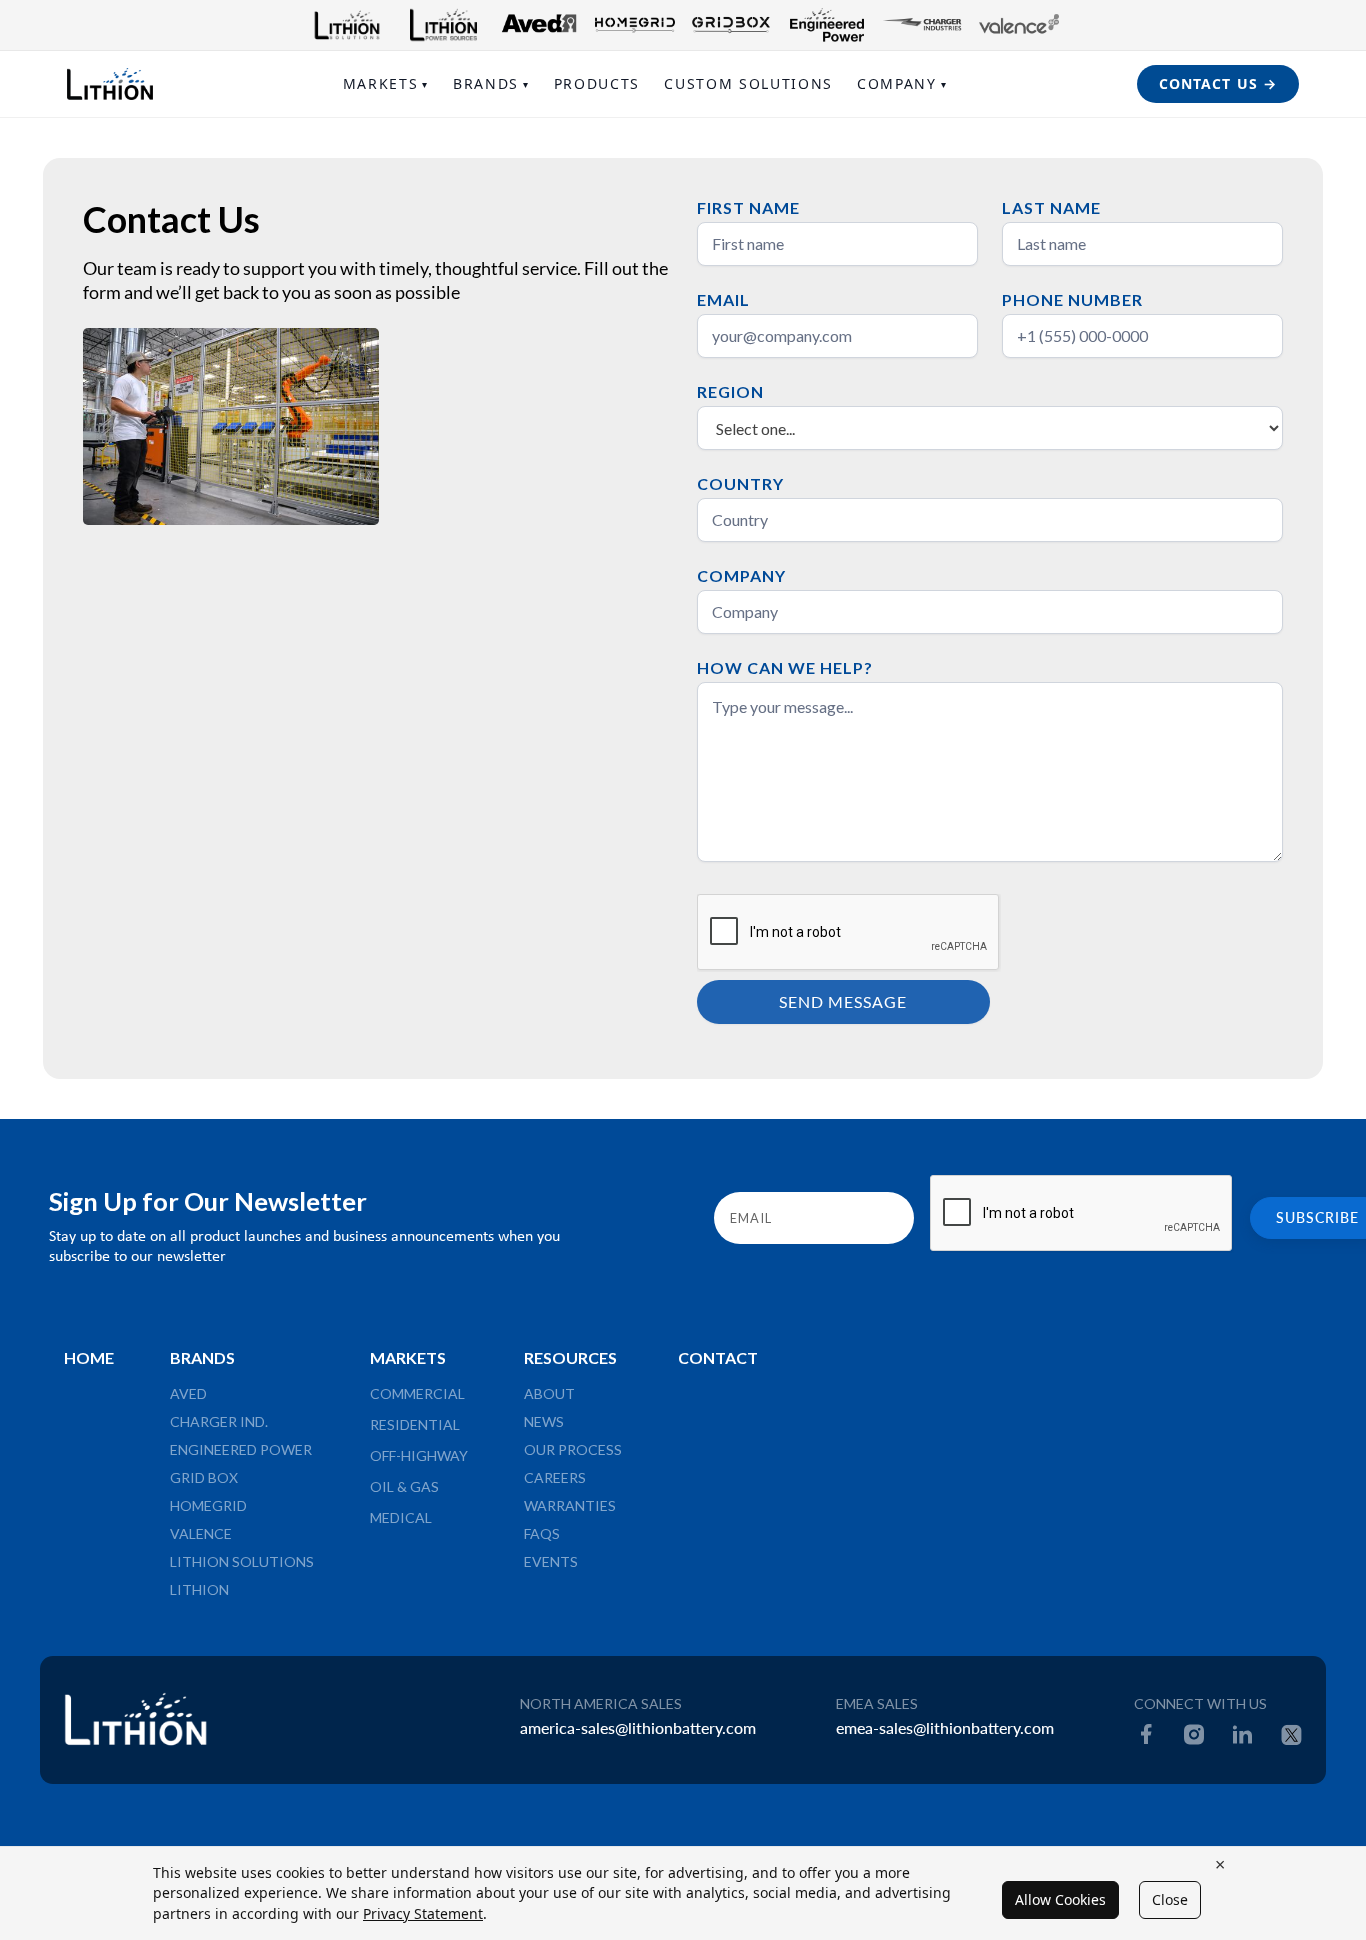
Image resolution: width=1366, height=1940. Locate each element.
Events (551, 1561)
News (544, 1421)
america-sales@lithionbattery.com (638, 1727)
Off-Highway (419, 1455)
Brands (491, 83)
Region (730, 391)
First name (748, 207)
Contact (718, 1357)
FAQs (542, 1533)
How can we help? (785, 667)
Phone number (1072, 299)
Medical (401, 1517)
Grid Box (204, 1477)
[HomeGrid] (635, 25)
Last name (1051, 207)
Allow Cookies (1060, 1899)
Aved (188, 1393)
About (549, 1393)
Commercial (417, 1393)
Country (740, 483)
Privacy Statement (423, 1913)
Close (1170, 1899)
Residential (415, 1424)
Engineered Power (241, 1449)
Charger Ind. (219, 1421)
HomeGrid (208, 1505)
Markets (386, 83)
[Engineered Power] (827, 25)
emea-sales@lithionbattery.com (945, 1727)
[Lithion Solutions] (347, 25)
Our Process (573, 1449)
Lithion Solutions (242, 1561)
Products (597, 83)
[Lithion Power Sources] (443, 25)
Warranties (570, 1505)
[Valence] (1019, 25)
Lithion (199, 1589)
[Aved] (539, 25)
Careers (555, 1477)
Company (902, 83)
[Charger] (923, 25)
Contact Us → (1218, 83)
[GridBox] (731, 25)
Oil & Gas (404, 1486)
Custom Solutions (748, 83)
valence (201, 1533)
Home (89, 1357)
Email (723, 299)
